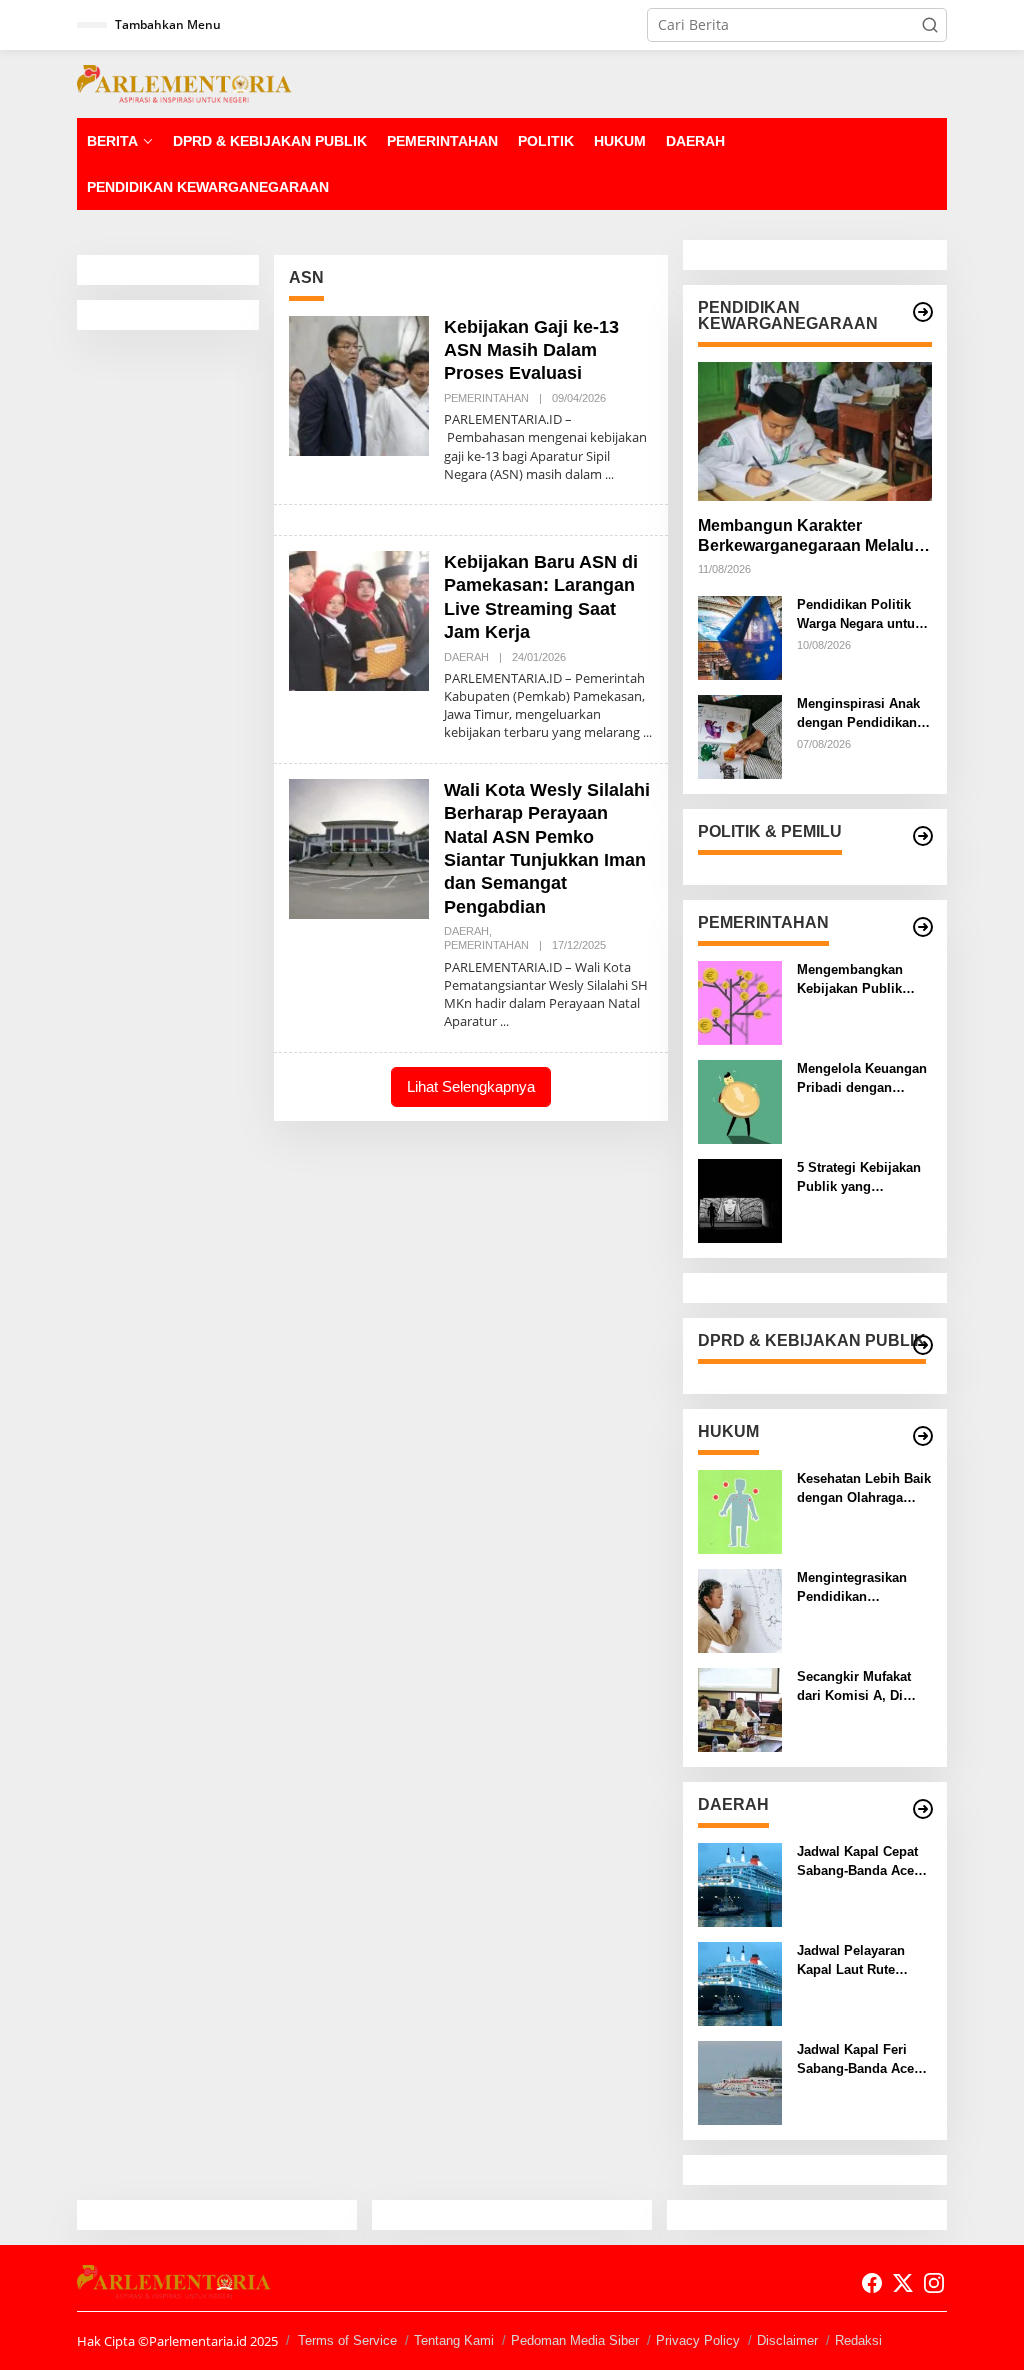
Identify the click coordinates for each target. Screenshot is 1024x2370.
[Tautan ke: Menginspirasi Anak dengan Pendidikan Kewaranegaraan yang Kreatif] (740, 735)
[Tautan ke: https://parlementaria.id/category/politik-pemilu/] (923, 836)
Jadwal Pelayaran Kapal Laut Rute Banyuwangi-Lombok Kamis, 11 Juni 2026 (862, 1960)
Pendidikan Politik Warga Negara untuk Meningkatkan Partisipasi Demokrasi (859, 614)
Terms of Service (347, 2340)
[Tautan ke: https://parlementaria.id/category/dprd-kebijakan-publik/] (923, 1345)
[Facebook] (872, 2283)
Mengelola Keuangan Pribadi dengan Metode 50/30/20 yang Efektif (863, 1078)
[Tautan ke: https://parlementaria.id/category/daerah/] (923, 1809)
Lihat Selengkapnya (471, 1086)
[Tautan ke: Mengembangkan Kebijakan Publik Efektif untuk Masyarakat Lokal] (740, 1001)
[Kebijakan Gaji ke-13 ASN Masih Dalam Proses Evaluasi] (609, 474)
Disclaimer (787, 2340)
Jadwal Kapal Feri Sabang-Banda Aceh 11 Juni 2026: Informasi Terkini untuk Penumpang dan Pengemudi (859, 2059)
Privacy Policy (698, 2340)
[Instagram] (934, 2283)
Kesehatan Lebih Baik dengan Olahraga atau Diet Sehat (864, 1488)
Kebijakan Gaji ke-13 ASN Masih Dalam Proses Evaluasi (531, 350)
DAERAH (466, 657)
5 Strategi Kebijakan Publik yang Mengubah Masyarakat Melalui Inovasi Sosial (859, 1177)
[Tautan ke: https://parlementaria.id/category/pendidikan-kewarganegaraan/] (923, 312)
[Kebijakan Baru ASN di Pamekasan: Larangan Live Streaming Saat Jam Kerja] (647, 732)
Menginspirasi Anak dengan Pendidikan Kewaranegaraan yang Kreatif (858, 713)
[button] (930, 25)
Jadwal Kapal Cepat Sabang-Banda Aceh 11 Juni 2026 (859, 1861)
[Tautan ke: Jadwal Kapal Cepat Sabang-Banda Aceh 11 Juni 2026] (740, 1883)
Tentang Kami (454, 2340)
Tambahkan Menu (168, 24)
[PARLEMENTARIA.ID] (184, 82)
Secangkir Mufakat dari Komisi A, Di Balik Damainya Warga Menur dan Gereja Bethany (854, 1686)
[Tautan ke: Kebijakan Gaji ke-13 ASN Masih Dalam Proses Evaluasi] (359, 383)
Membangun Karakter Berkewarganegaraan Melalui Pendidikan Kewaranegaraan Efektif (808, 537)
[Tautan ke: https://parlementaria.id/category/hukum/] (923, 1436)
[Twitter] (903, 2283)
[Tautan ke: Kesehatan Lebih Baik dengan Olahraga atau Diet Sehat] (740, 1510)
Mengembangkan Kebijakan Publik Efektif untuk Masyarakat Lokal (850, 979)
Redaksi (858, 2340)
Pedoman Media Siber (575, 2340)
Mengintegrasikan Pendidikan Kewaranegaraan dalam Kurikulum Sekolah (852, 1587)
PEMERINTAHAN (486, 398)
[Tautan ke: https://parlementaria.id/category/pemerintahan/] (923, 927)
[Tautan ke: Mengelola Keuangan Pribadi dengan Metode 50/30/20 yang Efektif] (740, 1100)
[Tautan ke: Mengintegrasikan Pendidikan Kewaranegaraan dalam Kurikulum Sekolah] (740, 1609)
